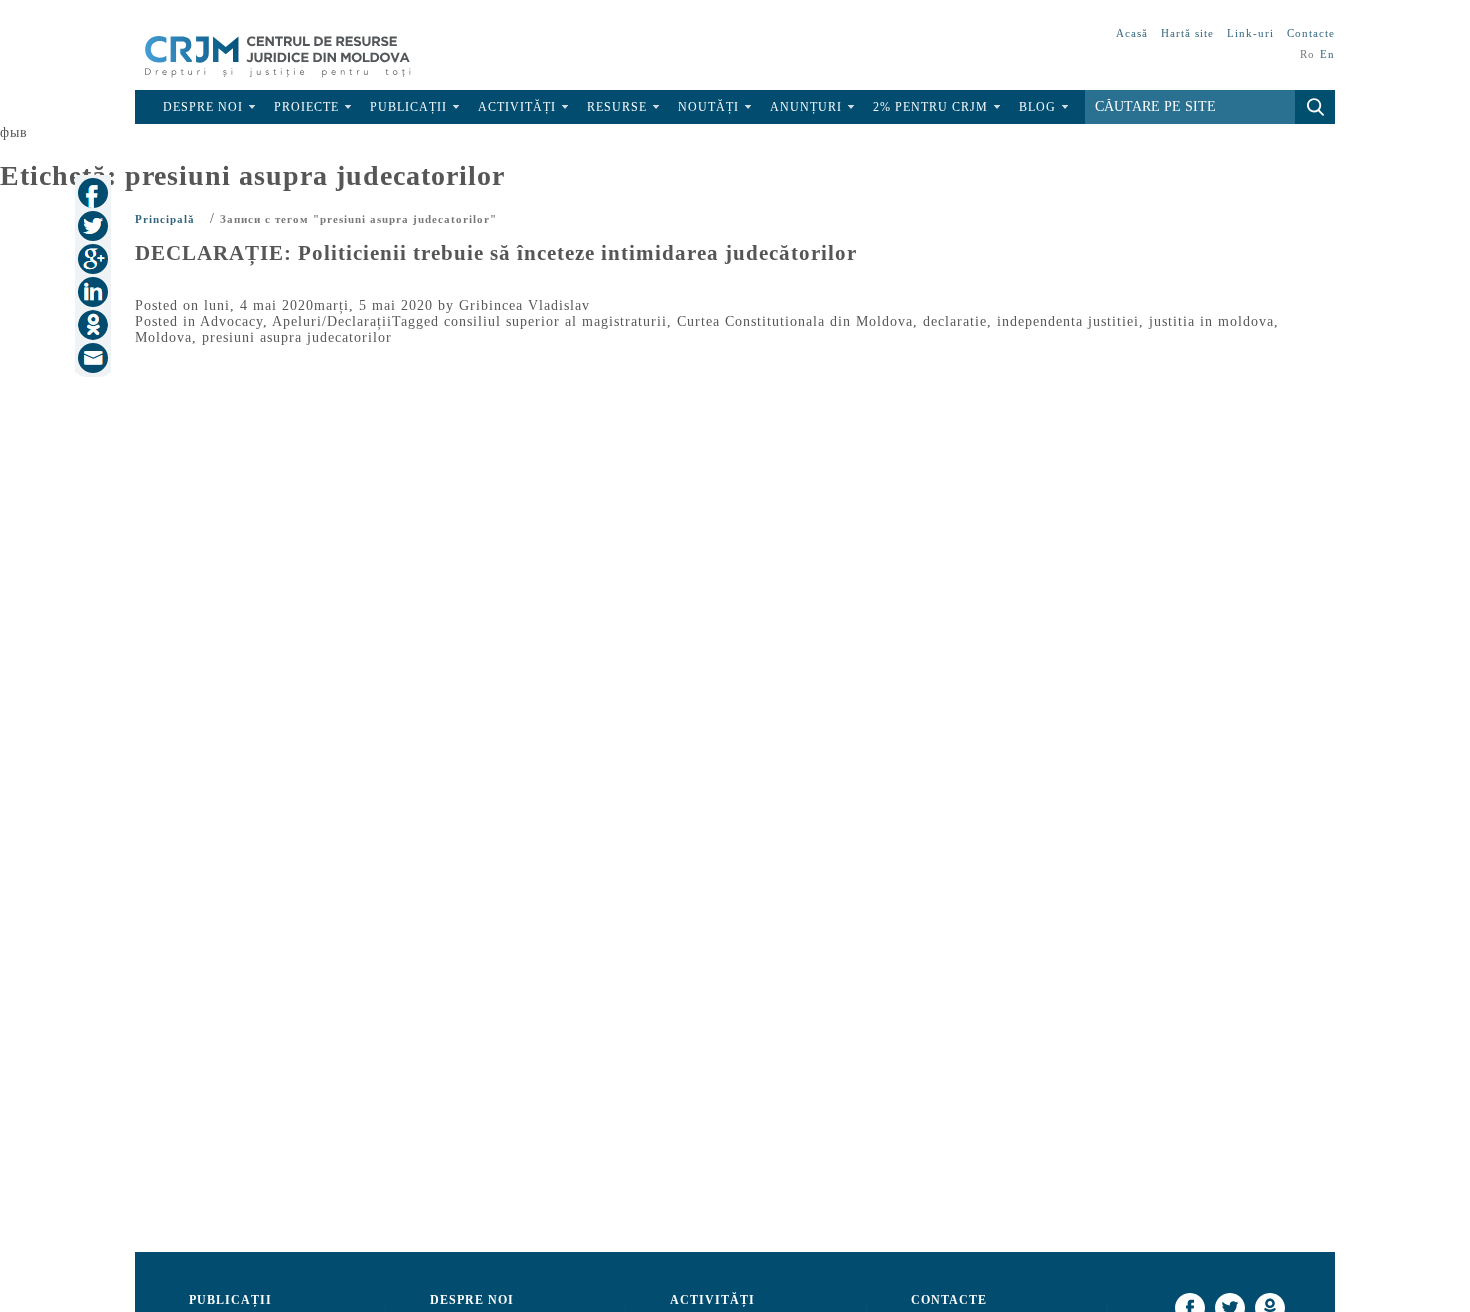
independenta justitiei (1068, 321)
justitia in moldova (1211, 321)
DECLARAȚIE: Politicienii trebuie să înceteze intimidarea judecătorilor (496, 253)
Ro (1307, 54)
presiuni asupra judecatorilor (297, 337)
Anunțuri (806, 107)
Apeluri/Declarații (332, 321)
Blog (1037, 107)
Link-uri (1250, 33)
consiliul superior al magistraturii (555, 321)
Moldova (163, 337)
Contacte (1311, 33)
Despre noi (203, 107)
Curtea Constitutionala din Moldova (795, 321)
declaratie (955, 321)
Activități (517, 107)
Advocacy (231, 321)
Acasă (1132, 33)
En (1327, 54)
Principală (165, 219)
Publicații (408, 107)
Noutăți (708, 107)
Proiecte (306, 107)
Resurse (617, 107)
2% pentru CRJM (930, 107)
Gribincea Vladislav (524, 305)
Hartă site (1187, 33)
